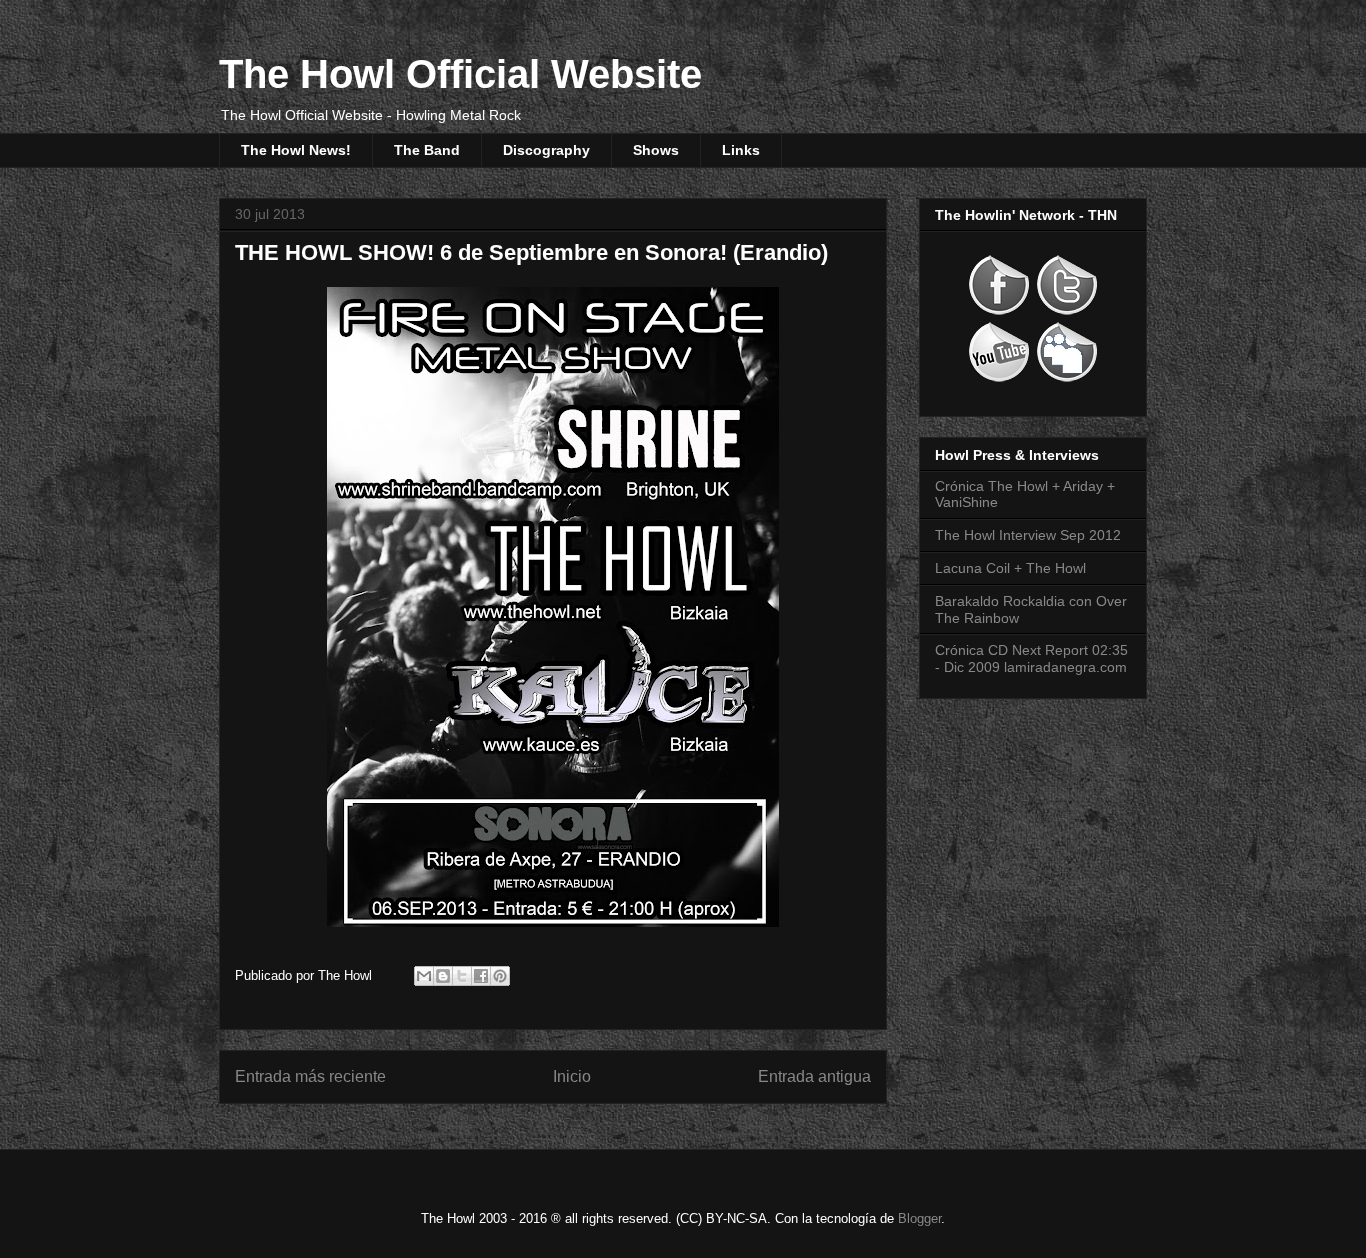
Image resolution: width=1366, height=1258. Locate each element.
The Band (427, 150)
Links (741, 150)
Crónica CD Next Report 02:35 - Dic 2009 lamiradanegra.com (1031, 658)
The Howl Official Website (460, 74)
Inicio (572, 1076)
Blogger (919, 1218)
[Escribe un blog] (443, 976)
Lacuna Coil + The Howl (1010, 568)
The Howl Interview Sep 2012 (1028, 535)
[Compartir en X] (462, 976)
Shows (656, 150)
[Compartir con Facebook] (481, 976)
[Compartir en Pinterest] (500, 976)
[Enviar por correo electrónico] (424, 976)
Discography (546, 150)
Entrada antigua (814, 1076)
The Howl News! (296, 150)
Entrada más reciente (310, 1076)
